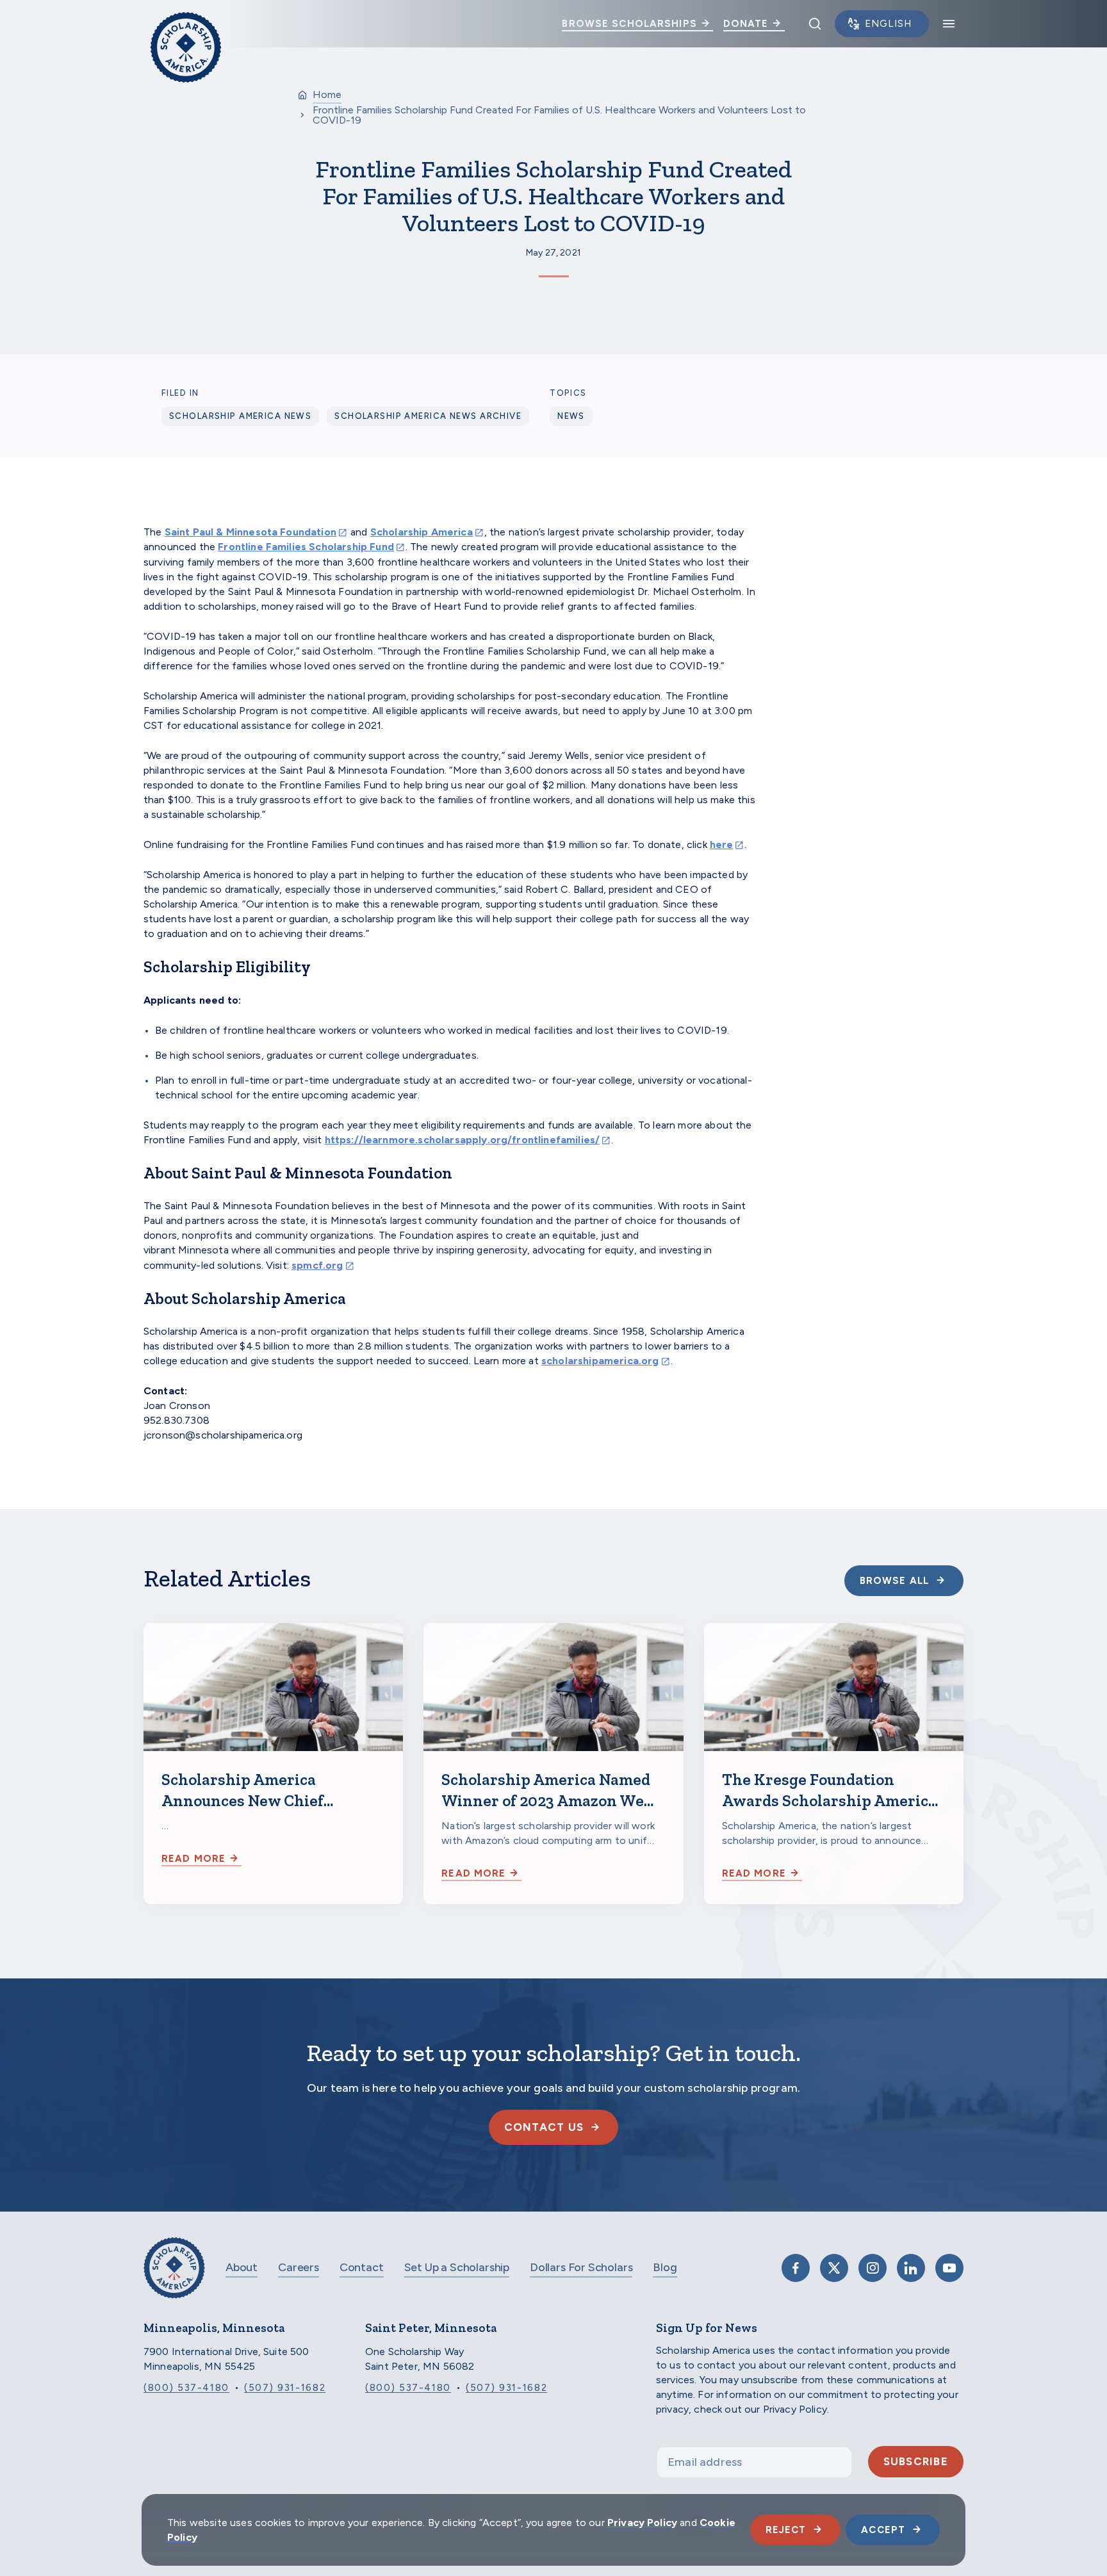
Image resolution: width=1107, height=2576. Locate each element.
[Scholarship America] (174, 2277)
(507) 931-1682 (285, 2388)
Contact (362, 2267)
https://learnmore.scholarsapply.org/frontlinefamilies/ (463, 1140)
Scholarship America (422, 532)
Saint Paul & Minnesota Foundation (250, 532)
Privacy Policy (642, 2523)
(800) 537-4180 (186, 2388)
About (242, 2267)
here (722, 844)
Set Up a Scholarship (457, 2267)
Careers (299, 2267)
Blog (665, 2267)
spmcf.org (317, 1265)
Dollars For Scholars (581, 2267)
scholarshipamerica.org (600, 1361)
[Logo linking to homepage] (186, 24)
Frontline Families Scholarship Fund (306, 547)
